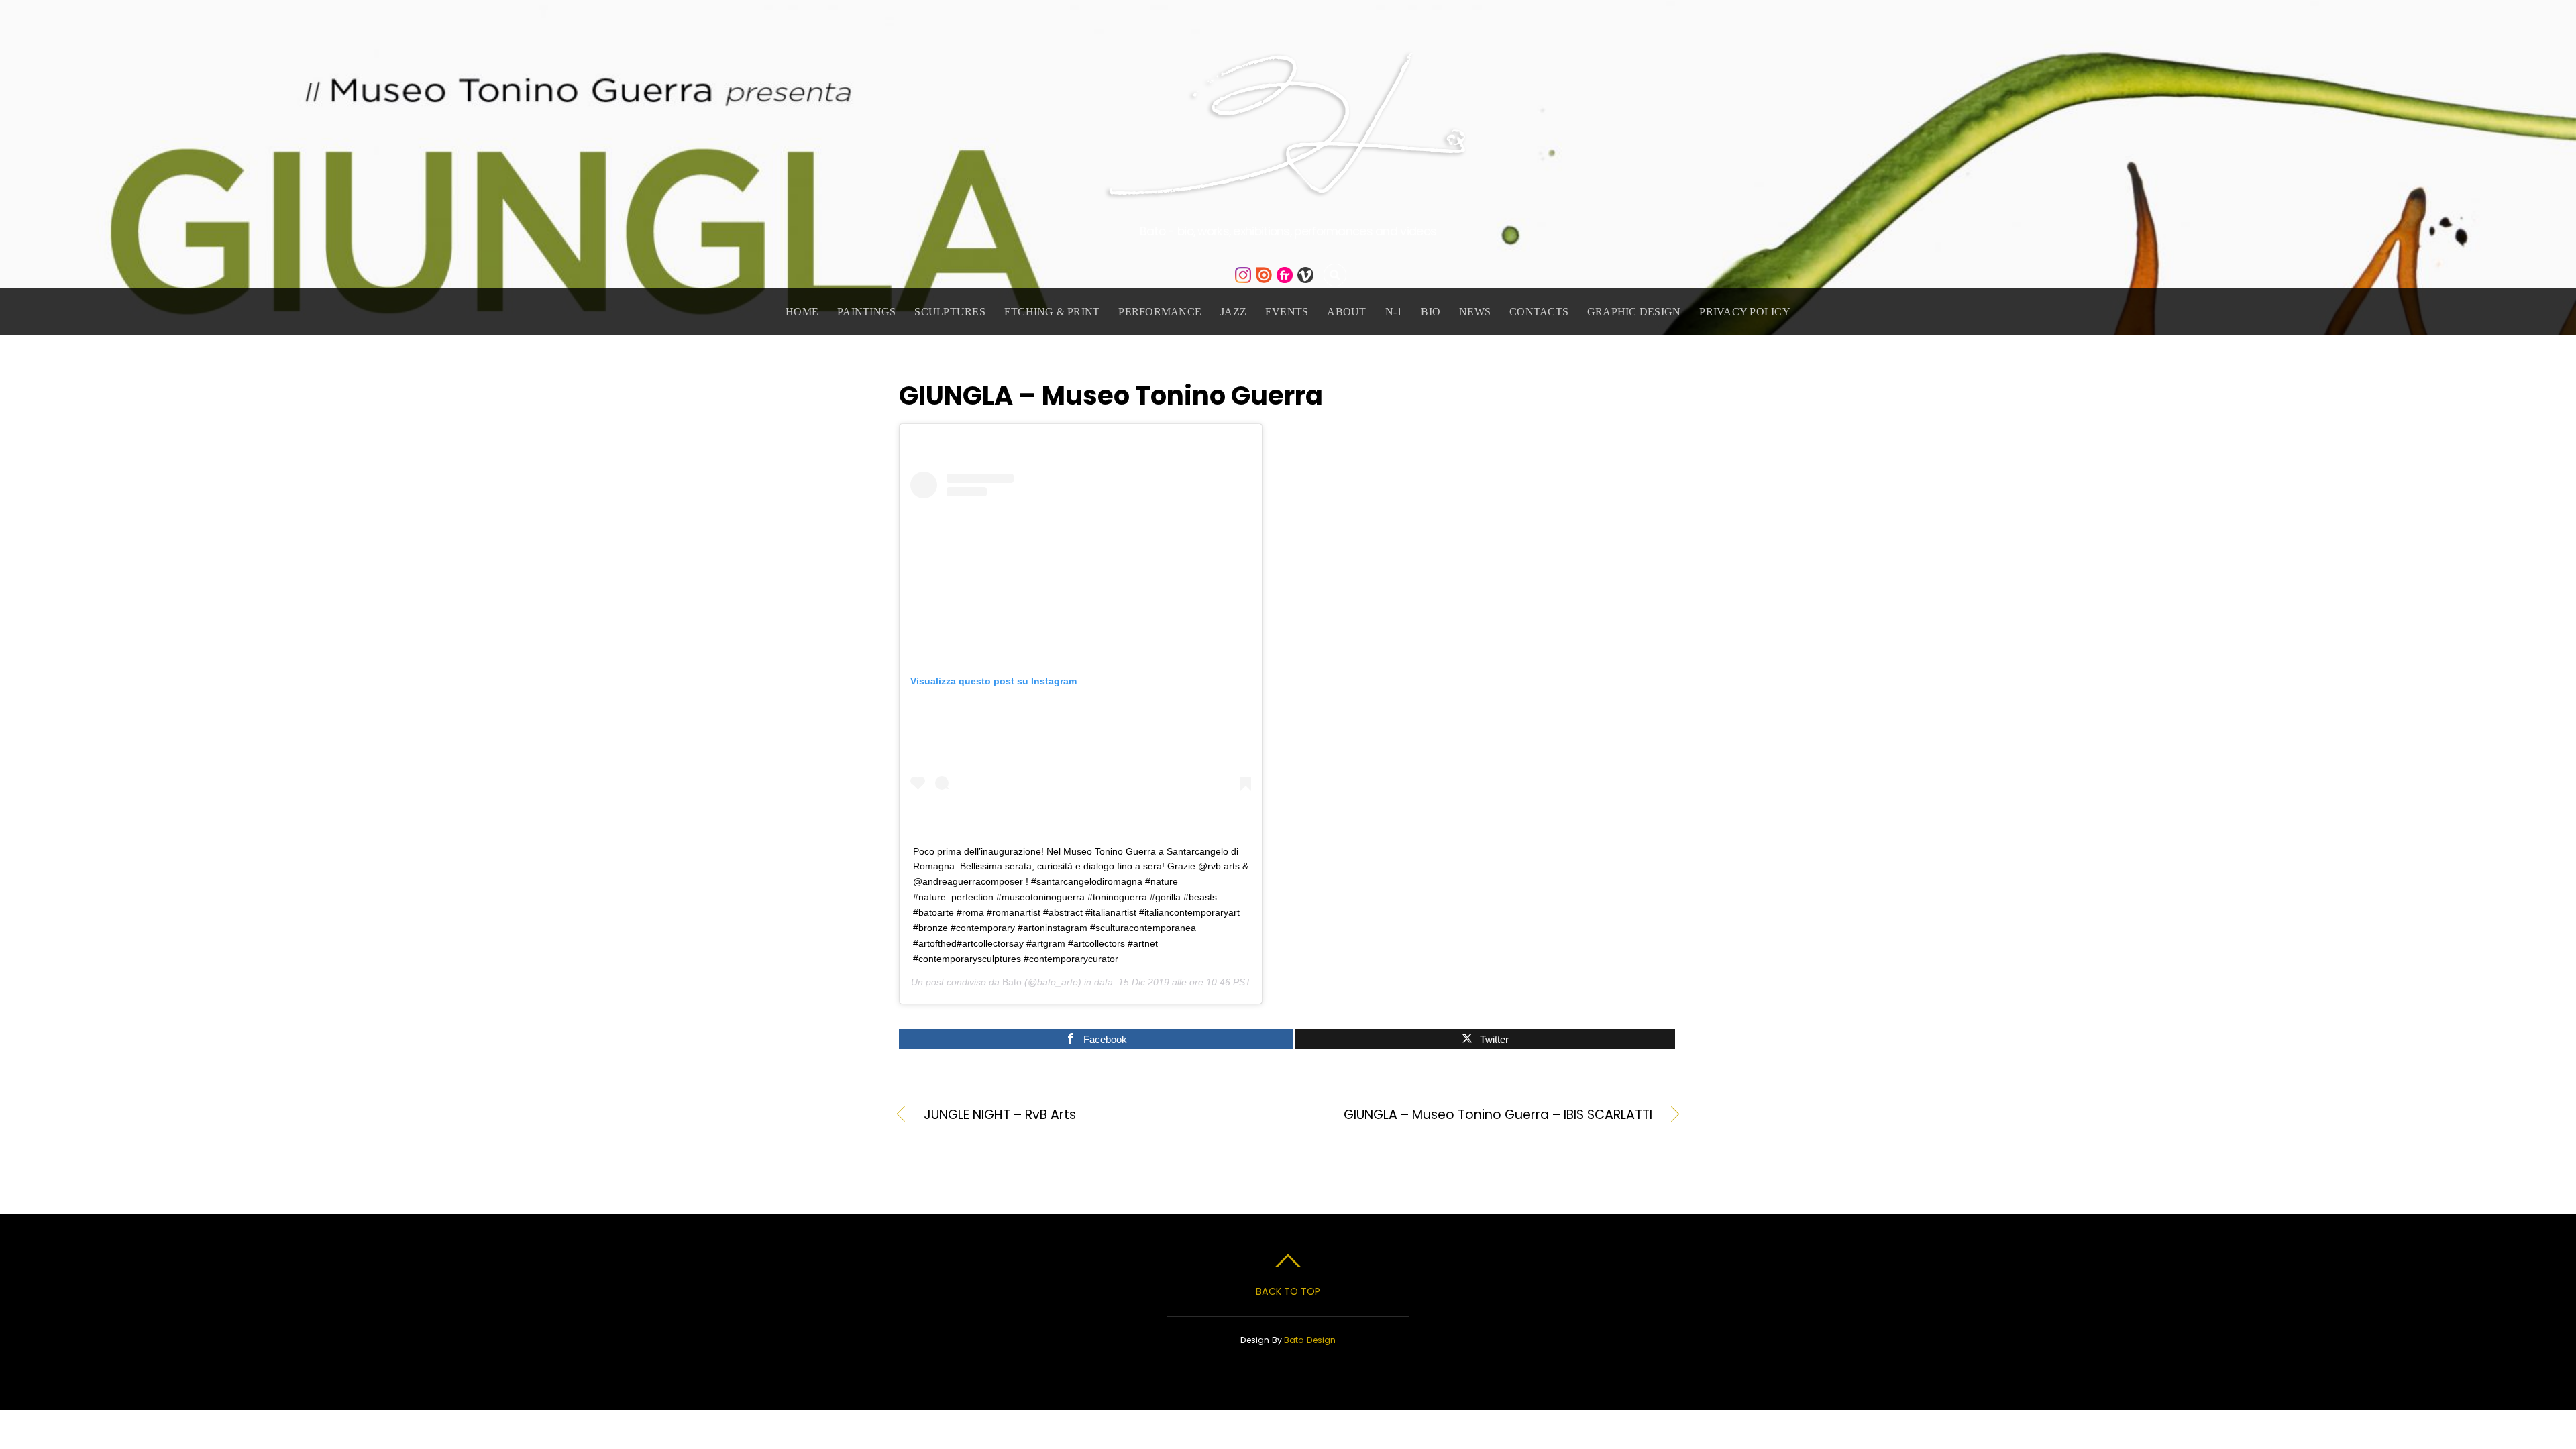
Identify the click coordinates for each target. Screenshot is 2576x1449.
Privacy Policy (1745, 312)
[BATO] (1288, 189)
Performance (1160, 312)
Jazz (1233, 312)
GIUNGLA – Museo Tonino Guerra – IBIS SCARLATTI (1482, 1115)
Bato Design (1310, 1340)
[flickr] (1285, 275)
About (1346, 312)
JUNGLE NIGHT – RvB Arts (1000, 1115)
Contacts (1539, 312)
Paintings (866, 312)
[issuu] (1264, 275)
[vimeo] (1305, 275)
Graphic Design (1634, 312)
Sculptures (950, 312)
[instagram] (1243, 275)
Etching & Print (1052, 312)
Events (1287, 312)
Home (802, 312)
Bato (1012, 982)
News (1475, 312)
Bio (1431, 312)
